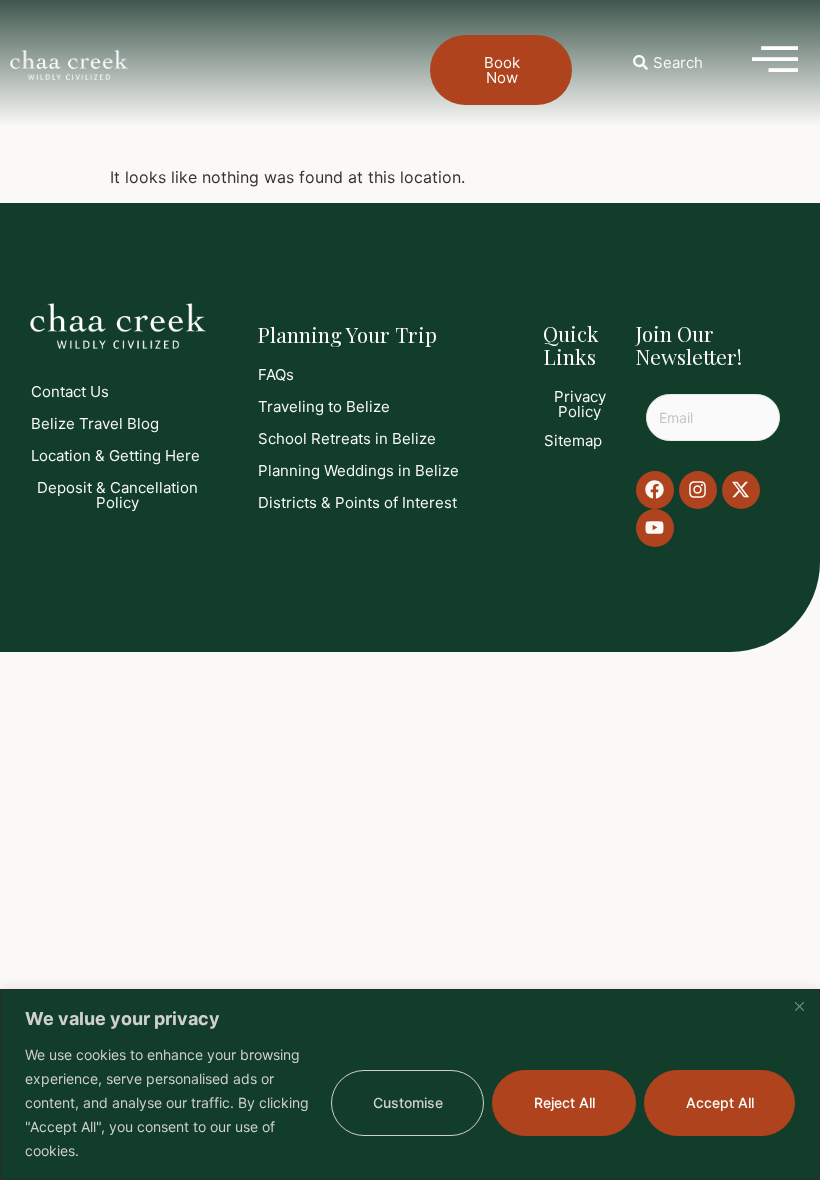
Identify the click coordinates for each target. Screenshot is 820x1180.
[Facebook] (655, 490)
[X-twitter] (741, 490)
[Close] (799, 1006)
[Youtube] (655, 528)
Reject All (564, 1102)
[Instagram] (698, 490)
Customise (408, 1102)
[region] (410, 1084)
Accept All (720, 1102)
